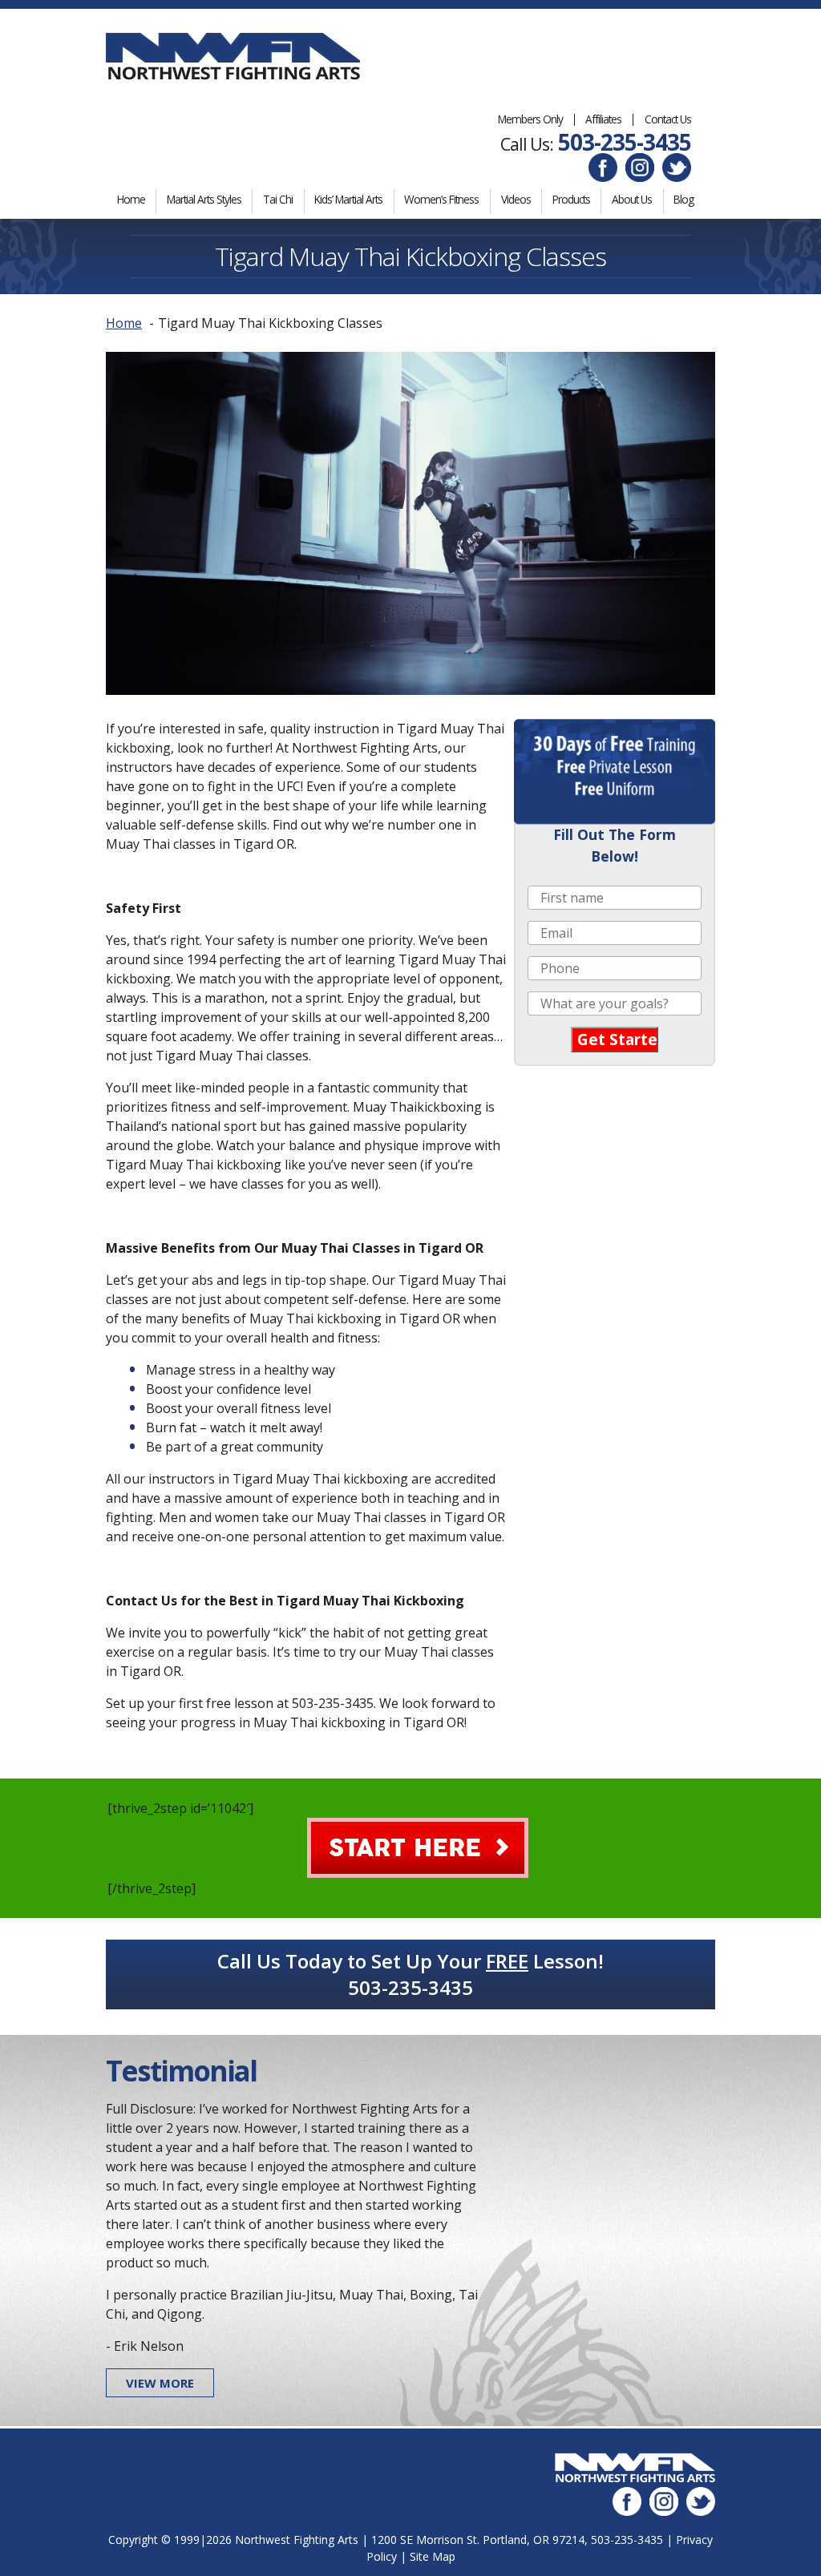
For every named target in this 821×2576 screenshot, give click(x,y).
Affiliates (603, 119)
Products (571, 199)
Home (131, 199)
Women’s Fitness (441, 199)
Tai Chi (278, 199)
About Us (632, 199)
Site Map (433, 2556)
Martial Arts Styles (204, 199)
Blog (683, 199)
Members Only (530, 119)
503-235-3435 (625, 142)
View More (160, 2383)
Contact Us (668, 119)
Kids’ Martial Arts (348, 199)
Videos (516, 199)
